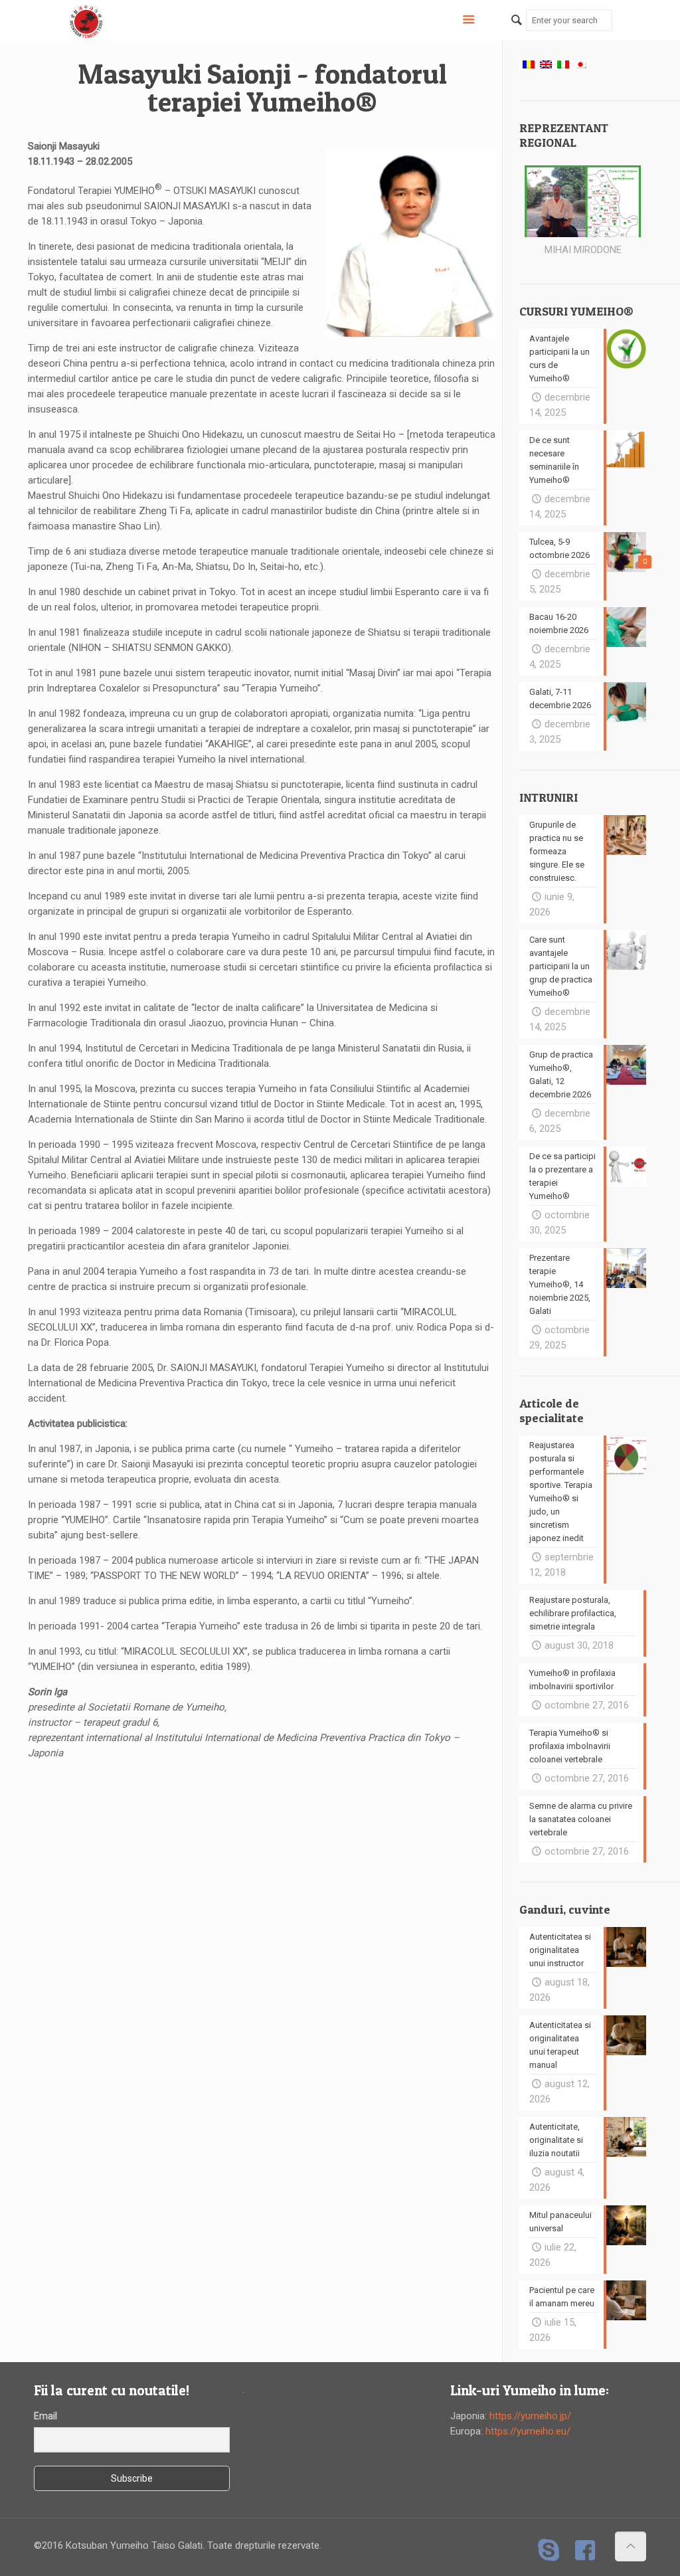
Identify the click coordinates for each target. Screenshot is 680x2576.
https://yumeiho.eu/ (528, 2431)
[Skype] (549, 2550)
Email (45, 2416)
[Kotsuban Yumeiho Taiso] (86, 20)
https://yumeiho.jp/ (530, 2416)
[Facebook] (585, 2550)
